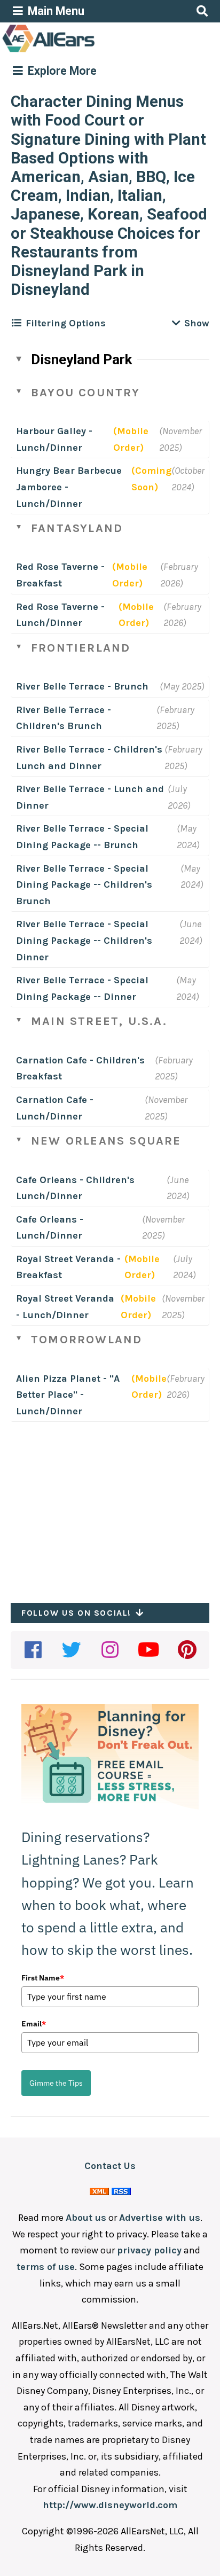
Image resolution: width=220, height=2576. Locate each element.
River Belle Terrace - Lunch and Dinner (90, 797)
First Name (43, 1978)
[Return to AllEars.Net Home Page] (82, 51)
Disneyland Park (81, 359)
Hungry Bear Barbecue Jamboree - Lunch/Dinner (69, 487)
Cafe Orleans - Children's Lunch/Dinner (75, 1188)
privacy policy (149, 2250)
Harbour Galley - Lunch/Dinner (54, 439)
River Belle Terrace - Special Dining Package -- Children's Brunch (84, 885)
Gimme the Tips (56, 2083)
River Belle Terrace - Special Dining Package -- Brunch (82, 837)
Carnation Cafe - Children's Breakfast (80, 1068)
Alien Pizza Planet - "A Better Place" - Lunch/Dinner (68, 1395)
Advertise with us (160, 2218)
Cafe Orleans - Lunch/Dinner (50, 1228)
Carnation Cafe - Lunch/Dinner (55, 1108)
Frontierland (81, 648)
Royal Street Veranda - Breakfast (68, 1267)
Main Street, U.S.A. (99, 1021)
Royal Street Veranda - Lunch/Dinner (65, 1307)
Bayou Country (86, 393)
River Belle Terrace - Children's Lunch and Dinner (89, 758)
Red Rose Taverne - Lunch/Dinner (60, 615)
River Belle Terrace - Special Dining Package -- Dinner (82, 988)
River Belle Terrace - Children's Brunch (64, 718)
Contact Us (110, 2166)
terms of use (46, 2267)
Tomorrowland (87, 1340)
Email (34, 2024)
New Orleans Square (106, 1141)
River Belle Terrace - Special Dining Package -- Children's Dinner (84, 940)
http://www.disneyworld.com (110, 2505)
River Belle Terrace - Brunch (82, 686)
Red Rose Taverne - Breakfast (60, 575)
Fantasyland (77, 528)
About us (86, 2218)
